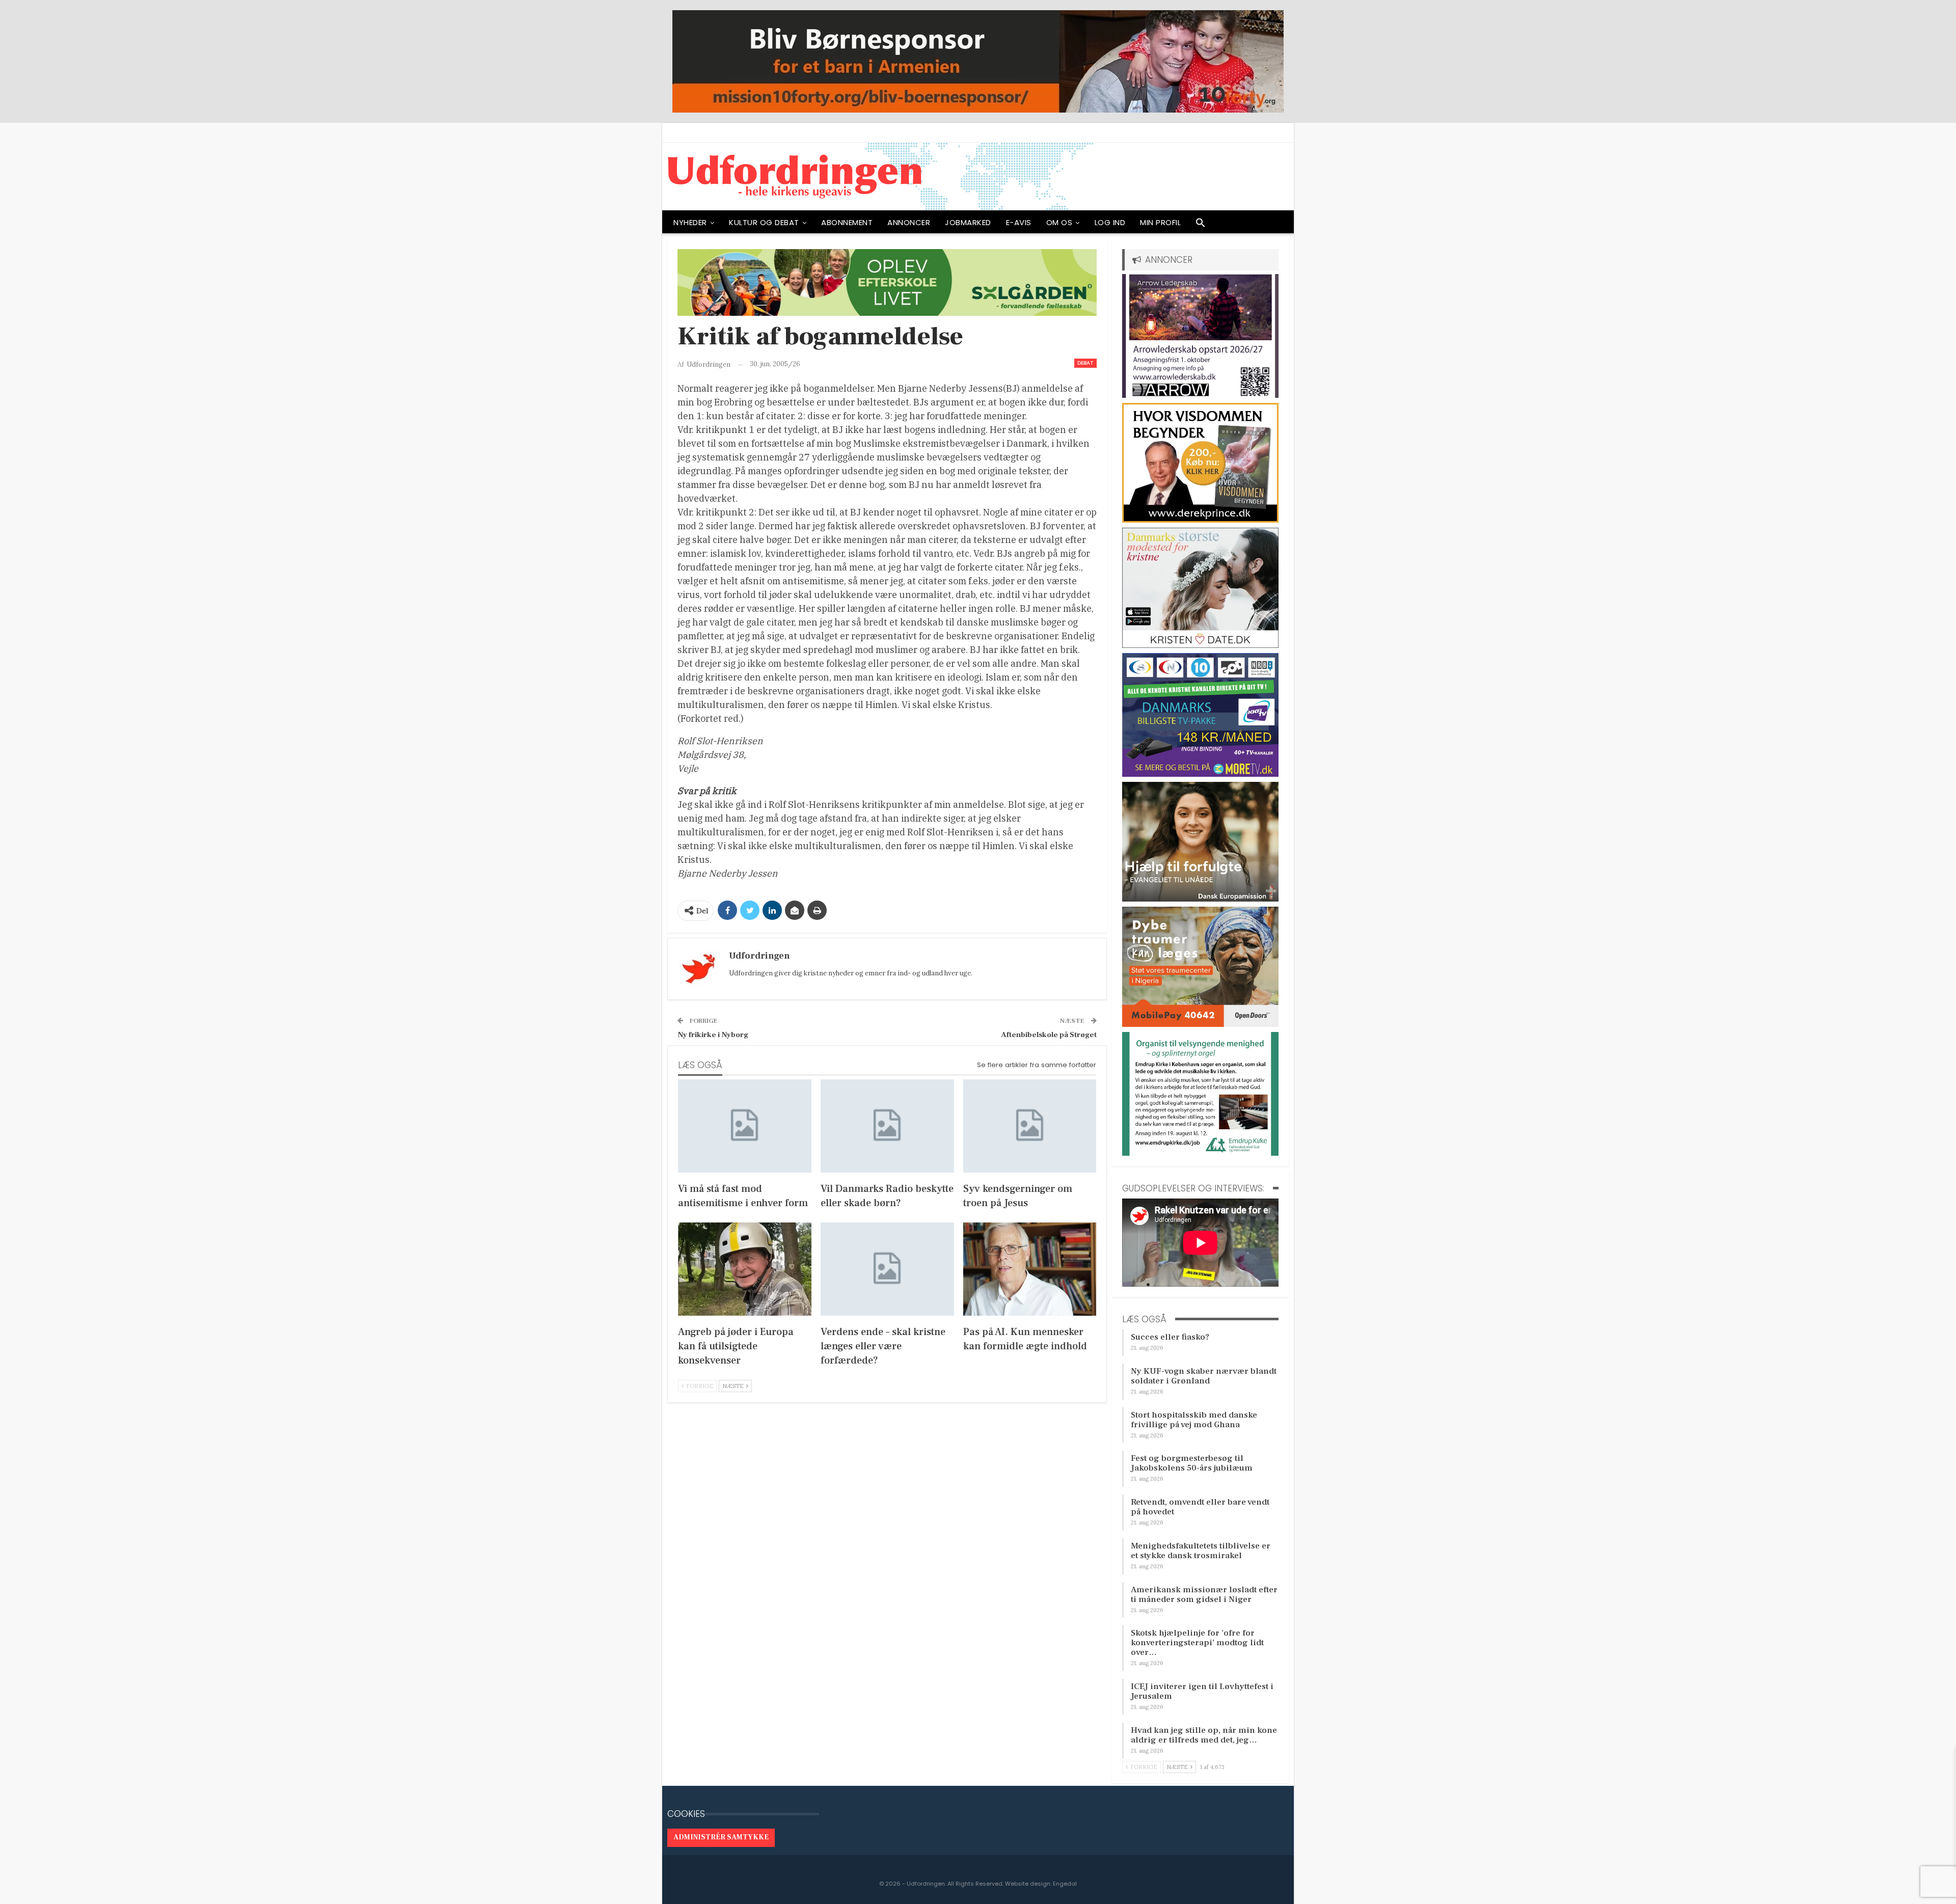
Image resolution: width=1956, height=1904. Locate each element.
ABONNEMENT (847, 222)
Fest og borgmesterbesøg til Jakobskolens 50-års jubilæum (1192, 1463)
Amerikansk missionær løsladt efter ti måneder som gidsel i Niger (1204, 1595)
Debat (1085, 363)
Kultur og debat (764, 222)
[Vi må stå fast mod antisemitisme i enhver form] (745, 1126)
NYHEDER (690, 222)
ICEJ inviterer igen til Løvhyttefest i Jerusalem (1202, 1691)
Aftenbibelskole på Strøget (1049, 1035)
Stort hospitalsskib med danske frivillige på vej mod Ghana (1194, 1420)
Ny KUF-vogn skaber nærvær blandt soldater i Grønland (1204, 1376)
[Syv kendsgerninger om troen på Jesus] (1030, 1126)
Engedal (1065, 1884)
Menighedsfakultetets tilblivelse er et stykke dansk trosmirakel (1201, 1551)
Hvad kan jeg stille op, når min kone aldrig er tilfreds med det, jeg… (1204, 1735)
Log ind (1110, 222)
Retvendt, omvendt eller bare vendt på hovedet (1200, 1507)
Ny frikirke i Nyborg (713, 1035)
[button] (1201, 225)
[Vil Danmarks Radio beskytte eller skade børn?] (887, 1126)
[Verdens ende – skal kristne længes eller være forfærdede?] (887, 1269)
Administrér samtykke (721, 1837)
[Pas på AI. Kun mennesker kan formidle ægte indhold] (1030, 1269)
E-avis (1019, 222)
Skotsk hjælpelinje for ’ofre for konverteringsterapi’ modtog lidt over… (1197, 1643)
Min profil (1160, 222)
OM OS (1059, 222)
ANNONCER (909, 222)
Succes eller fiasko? (1170, 1337)
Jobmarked (968, 222)
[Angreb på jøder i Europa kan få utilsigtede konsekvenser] (745, 1269)
